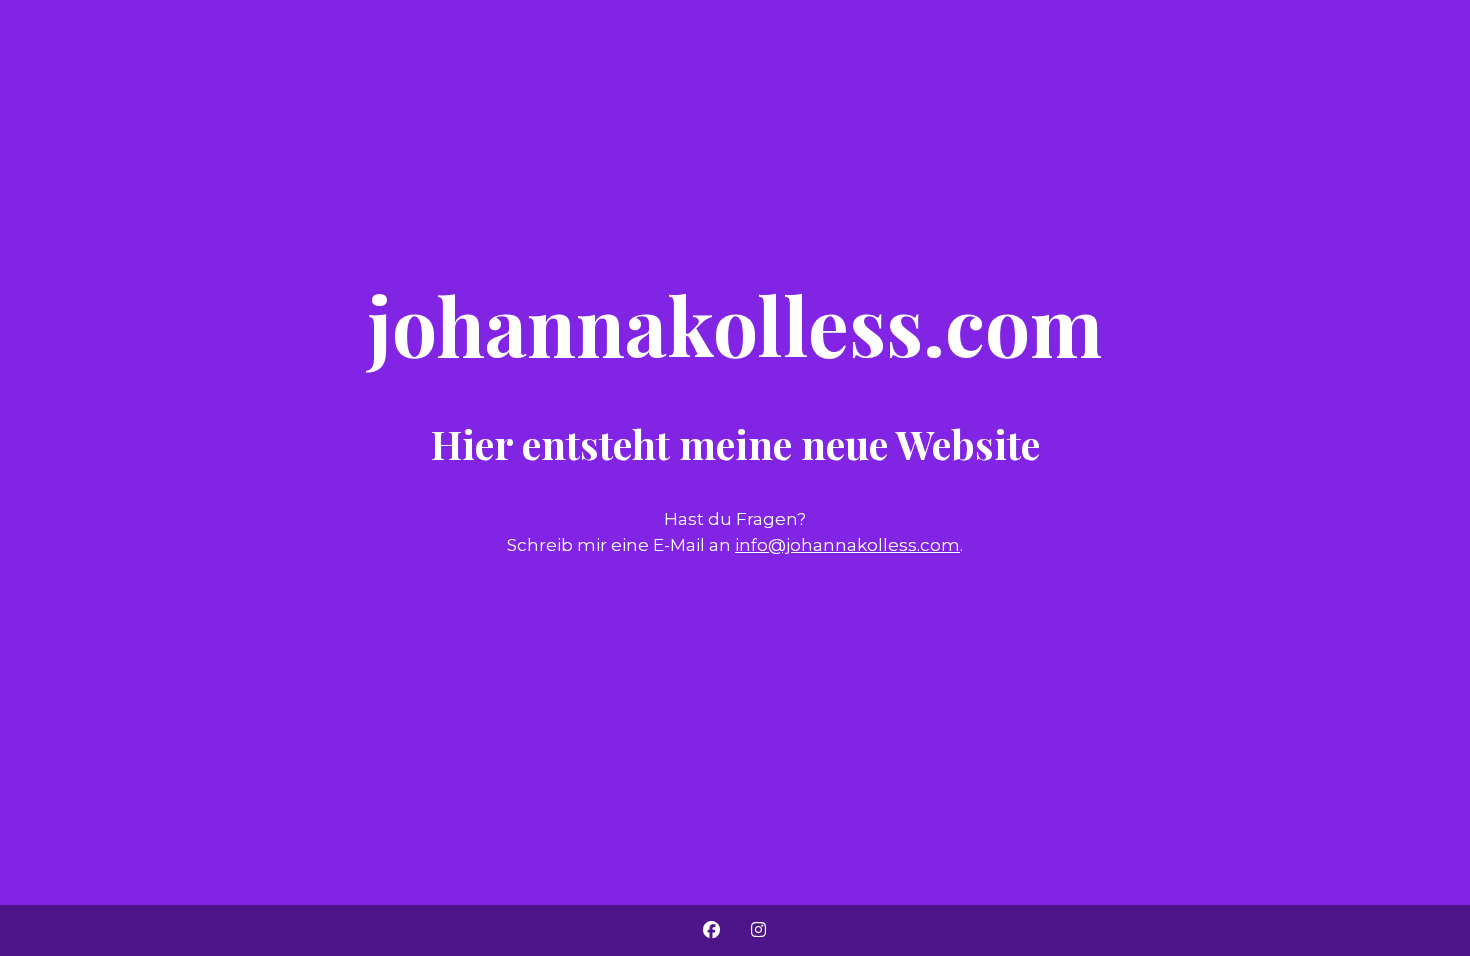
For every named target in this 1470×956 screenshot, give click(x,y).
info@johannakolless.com (847, 545)
